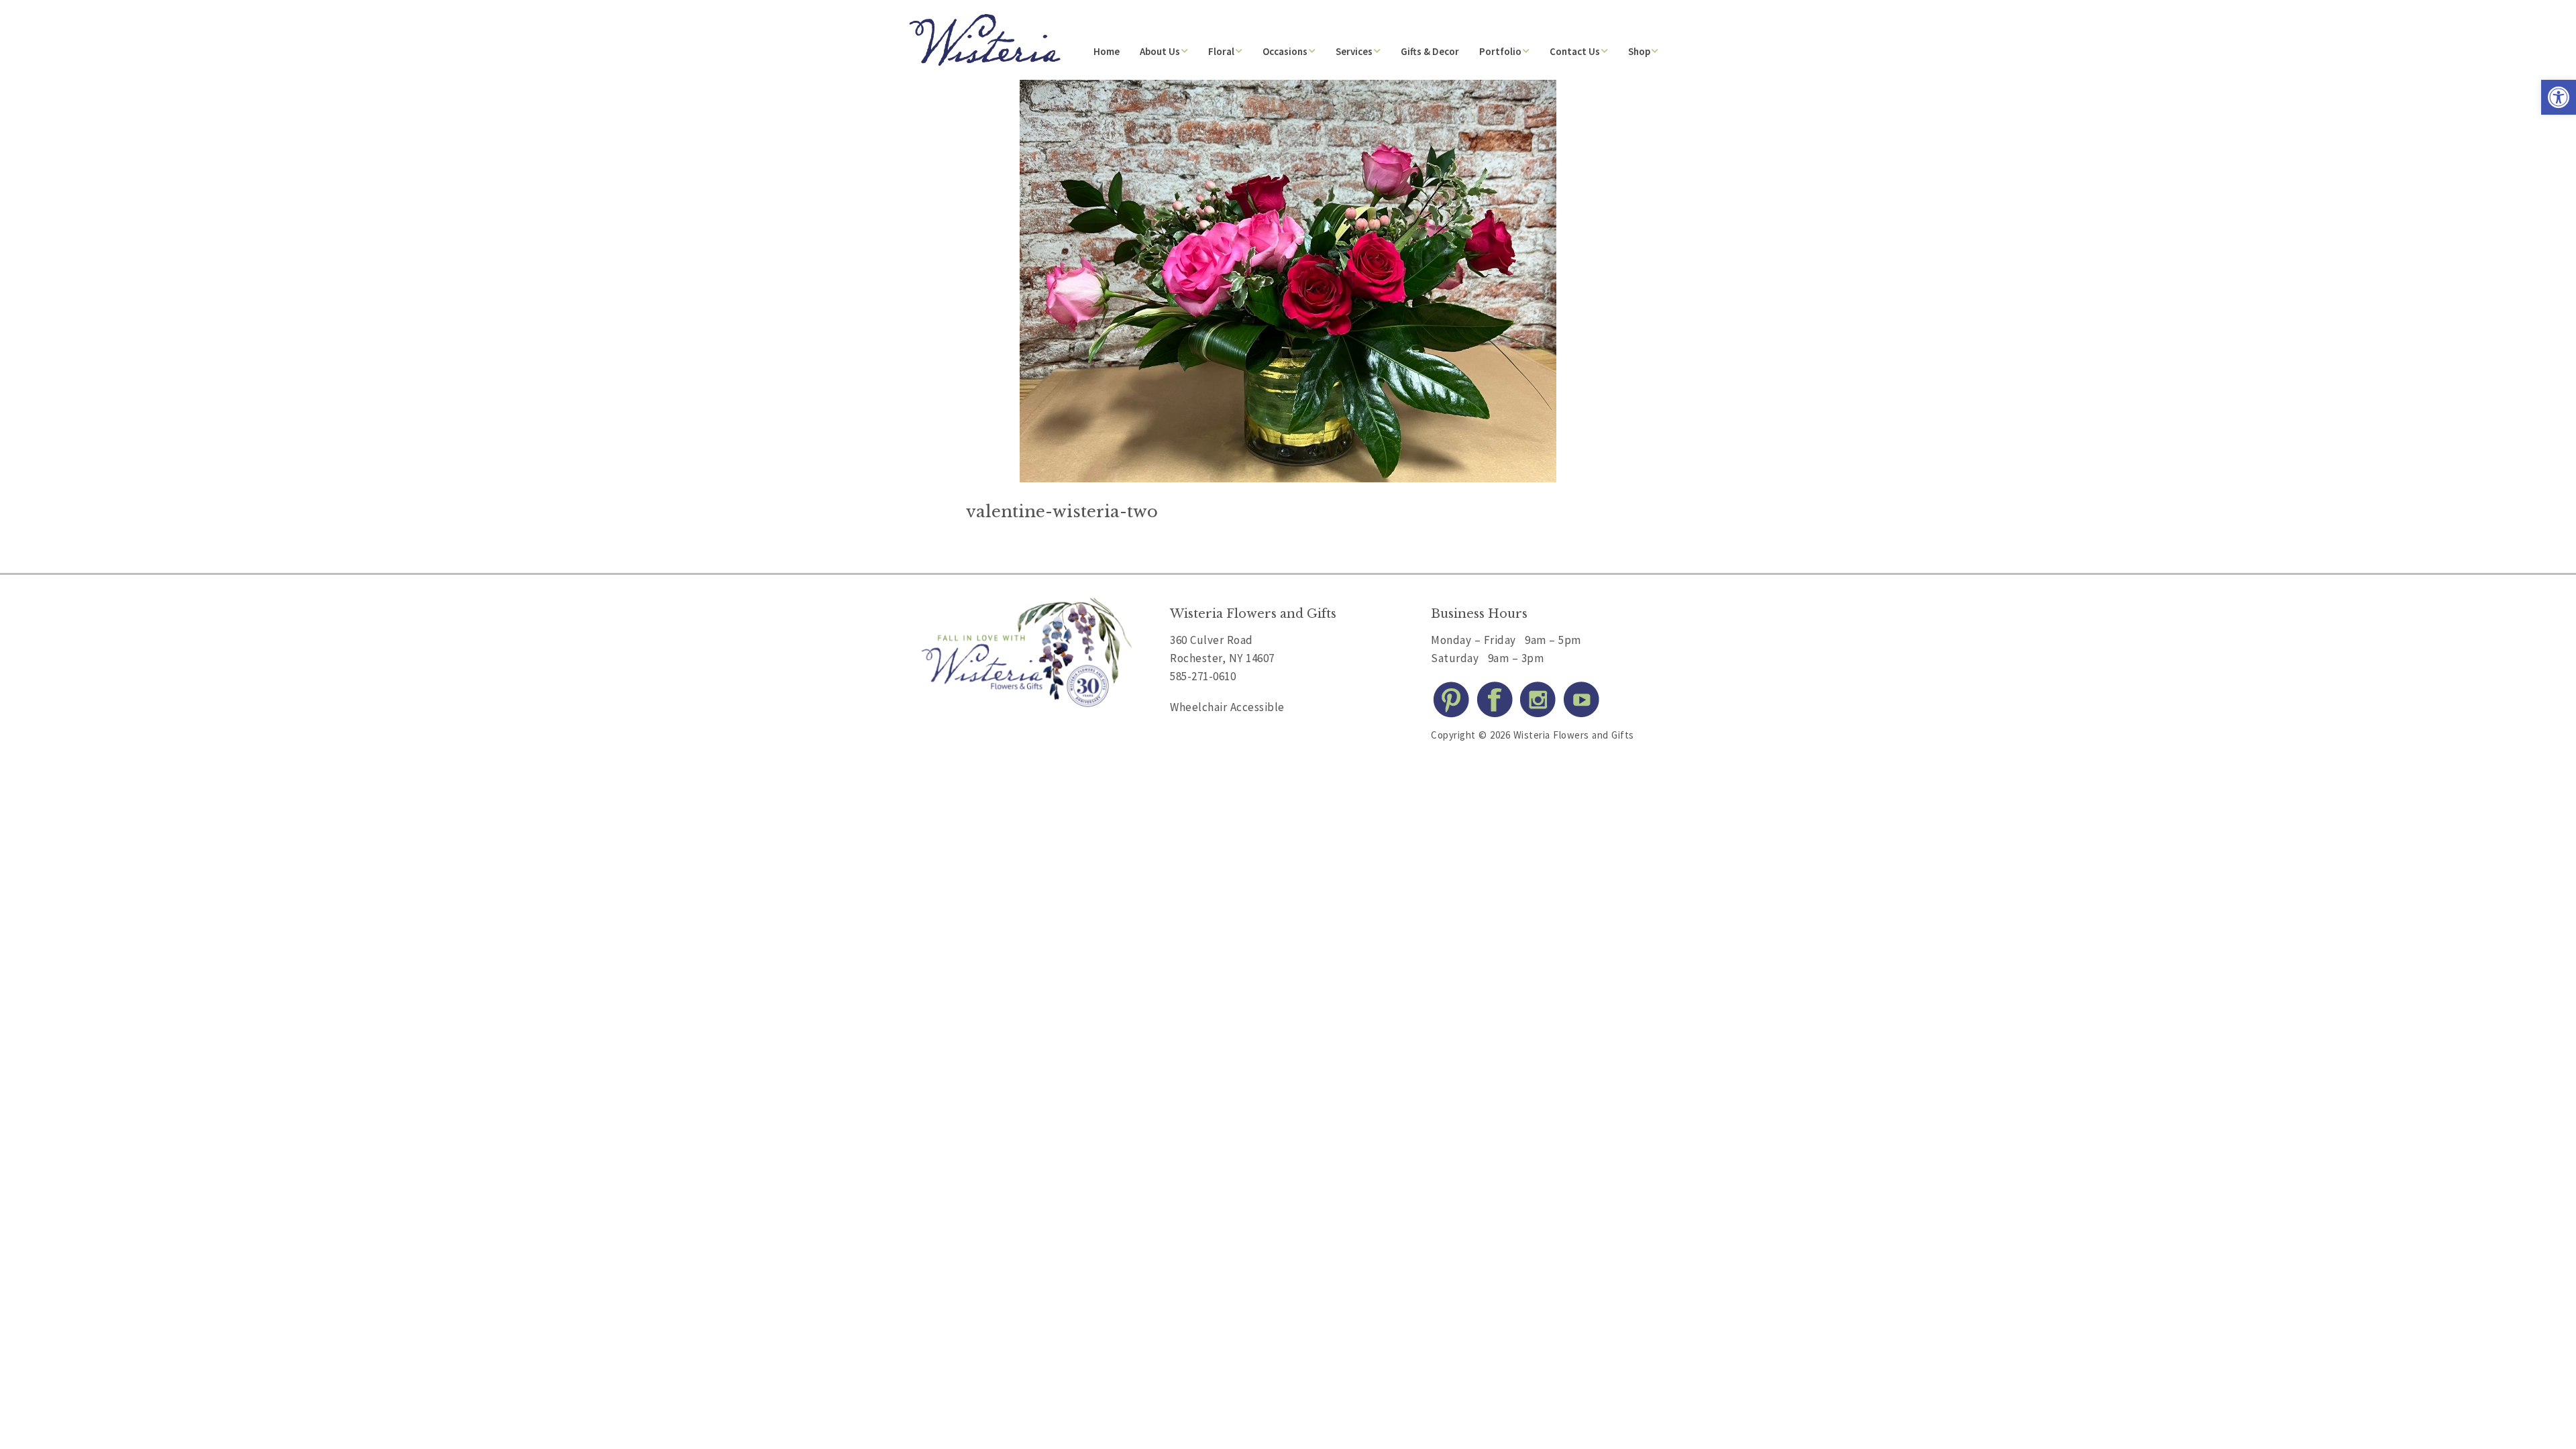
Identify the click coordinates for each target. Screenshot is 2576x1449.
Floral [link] (1221, 51)
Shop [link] (1639, 51)
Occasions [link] (1285, 51)
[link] (2559, 97)
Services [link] (1354, 51)
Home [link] (1107, 51)
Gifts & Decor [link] (1430, 51)
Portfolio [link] (1500, 51)
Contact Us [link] (1575, 51)
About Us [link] (1160, 51)
